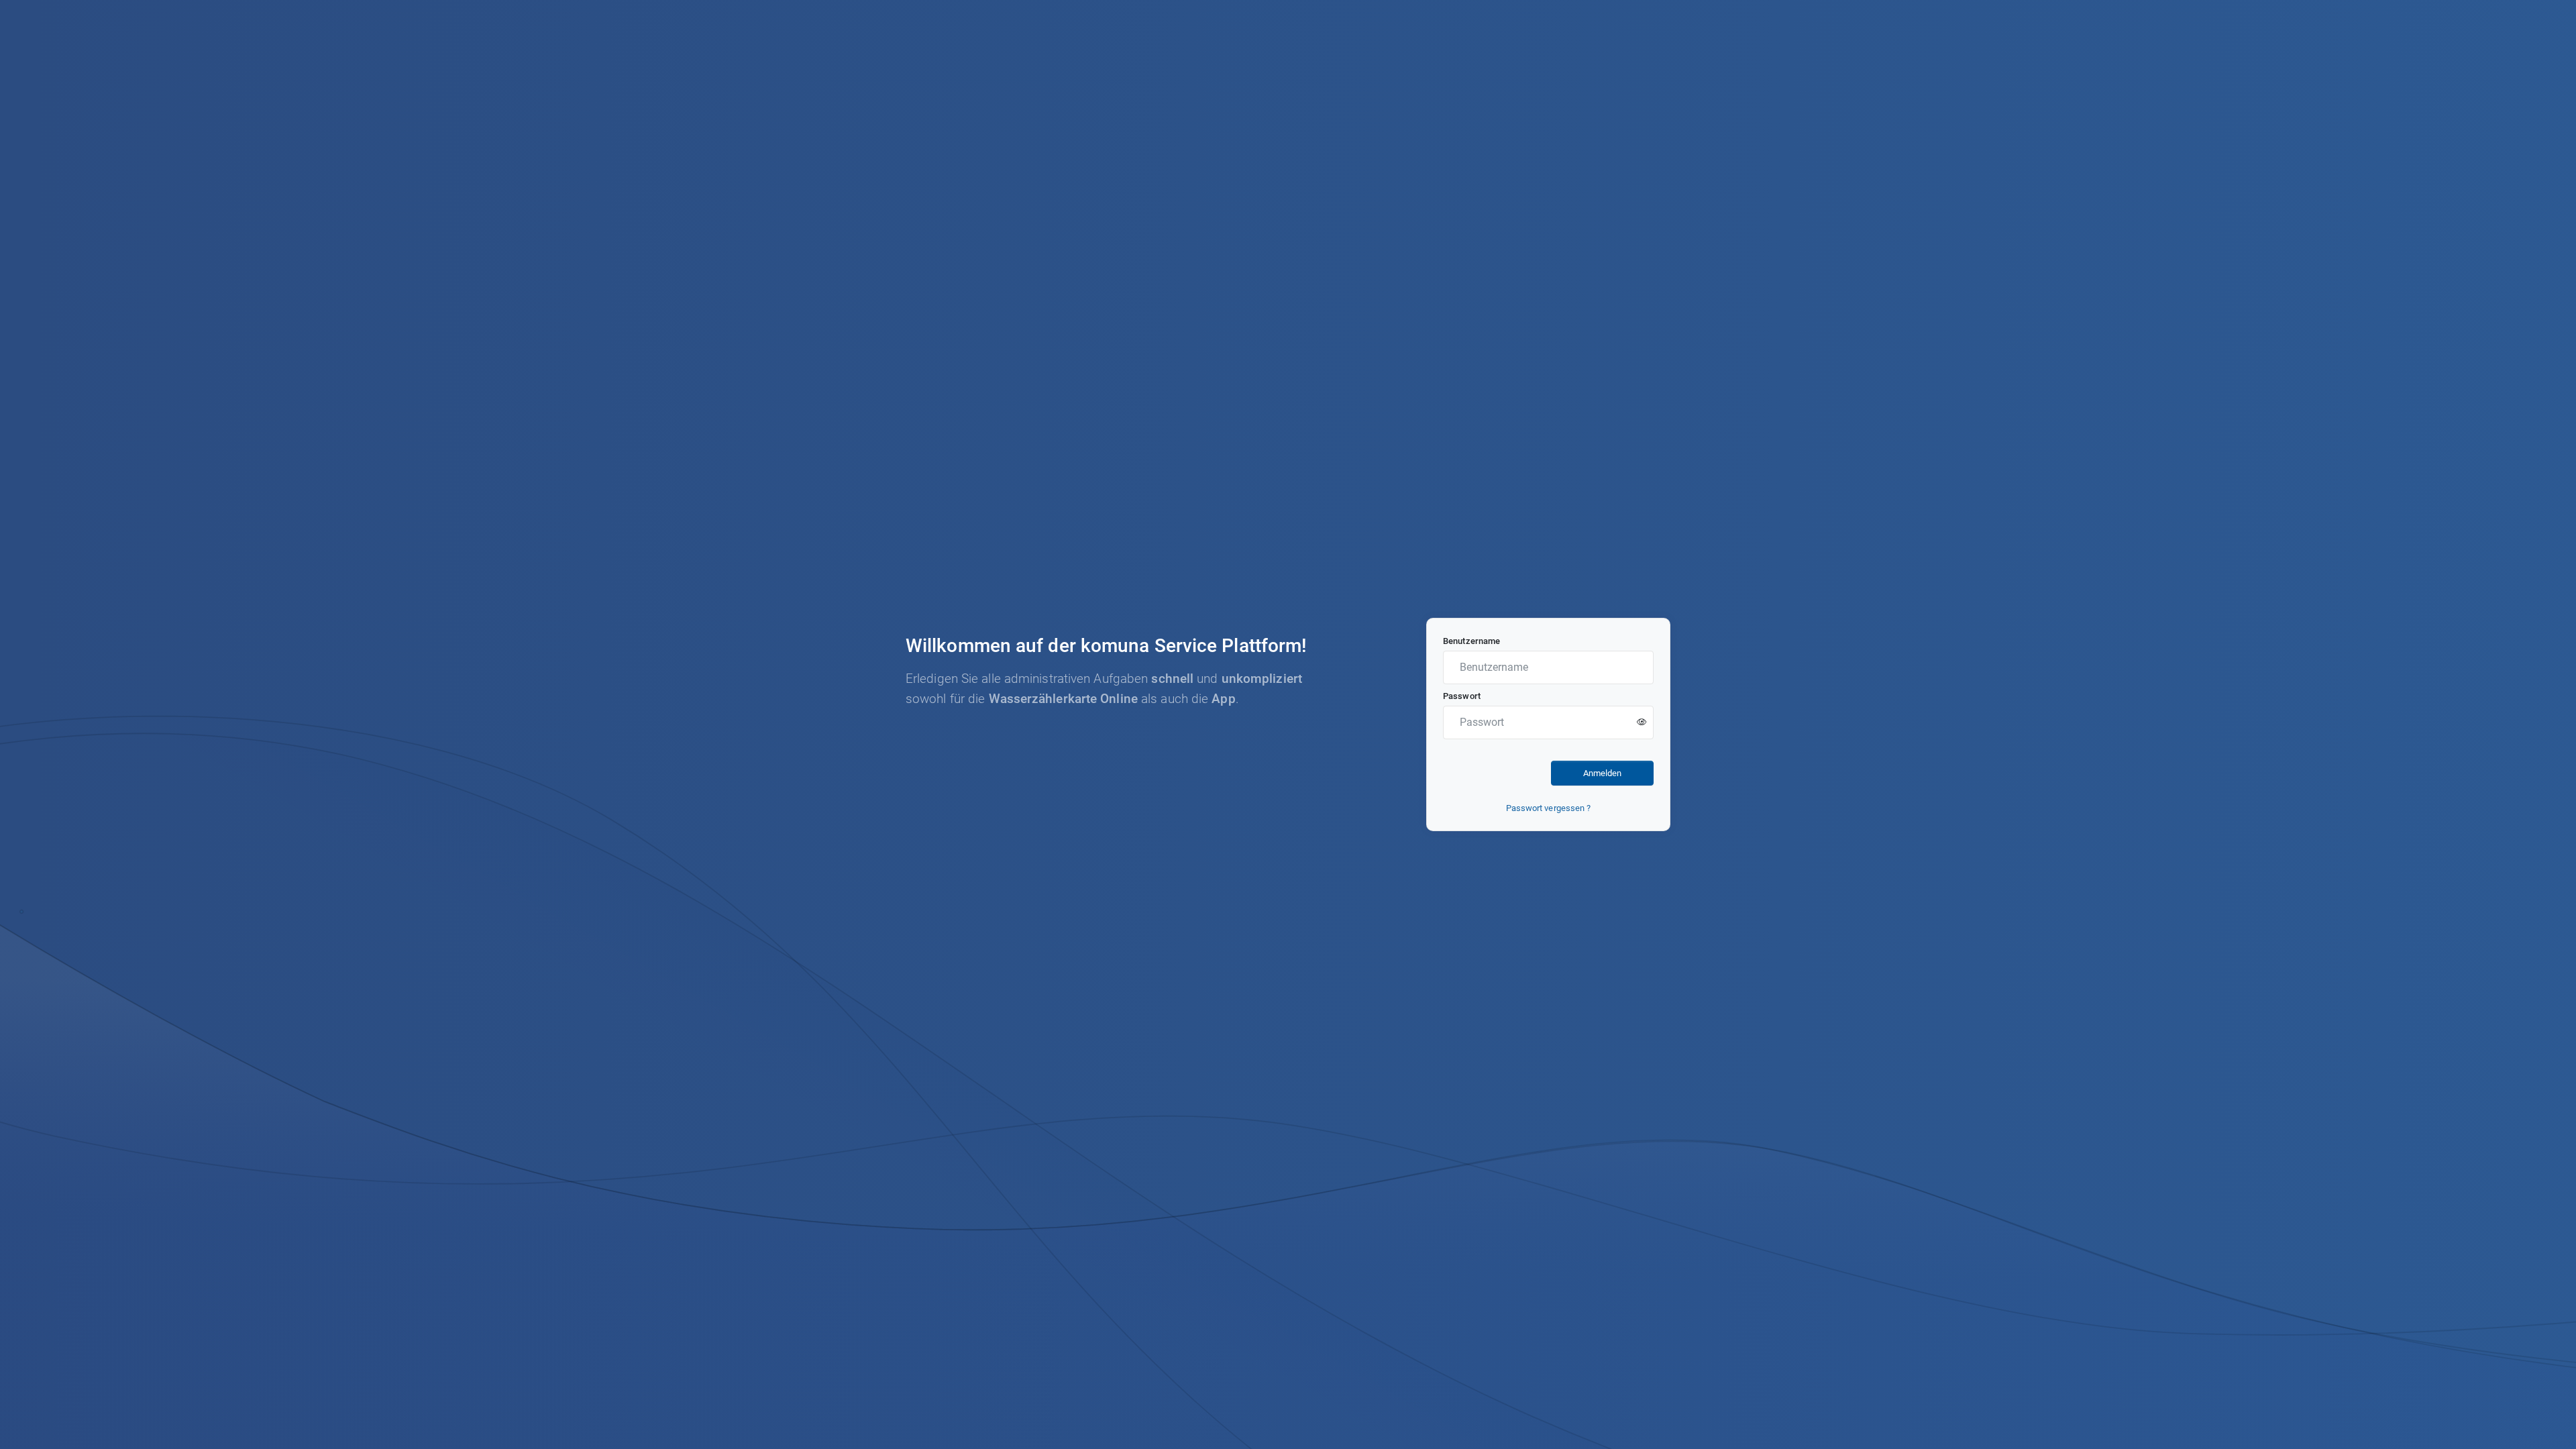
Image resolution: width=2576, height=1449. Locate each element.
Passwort (1462, 696)
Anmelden (1602, 773)
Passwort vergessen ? (1549, 808)
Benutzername (1471, 641)
